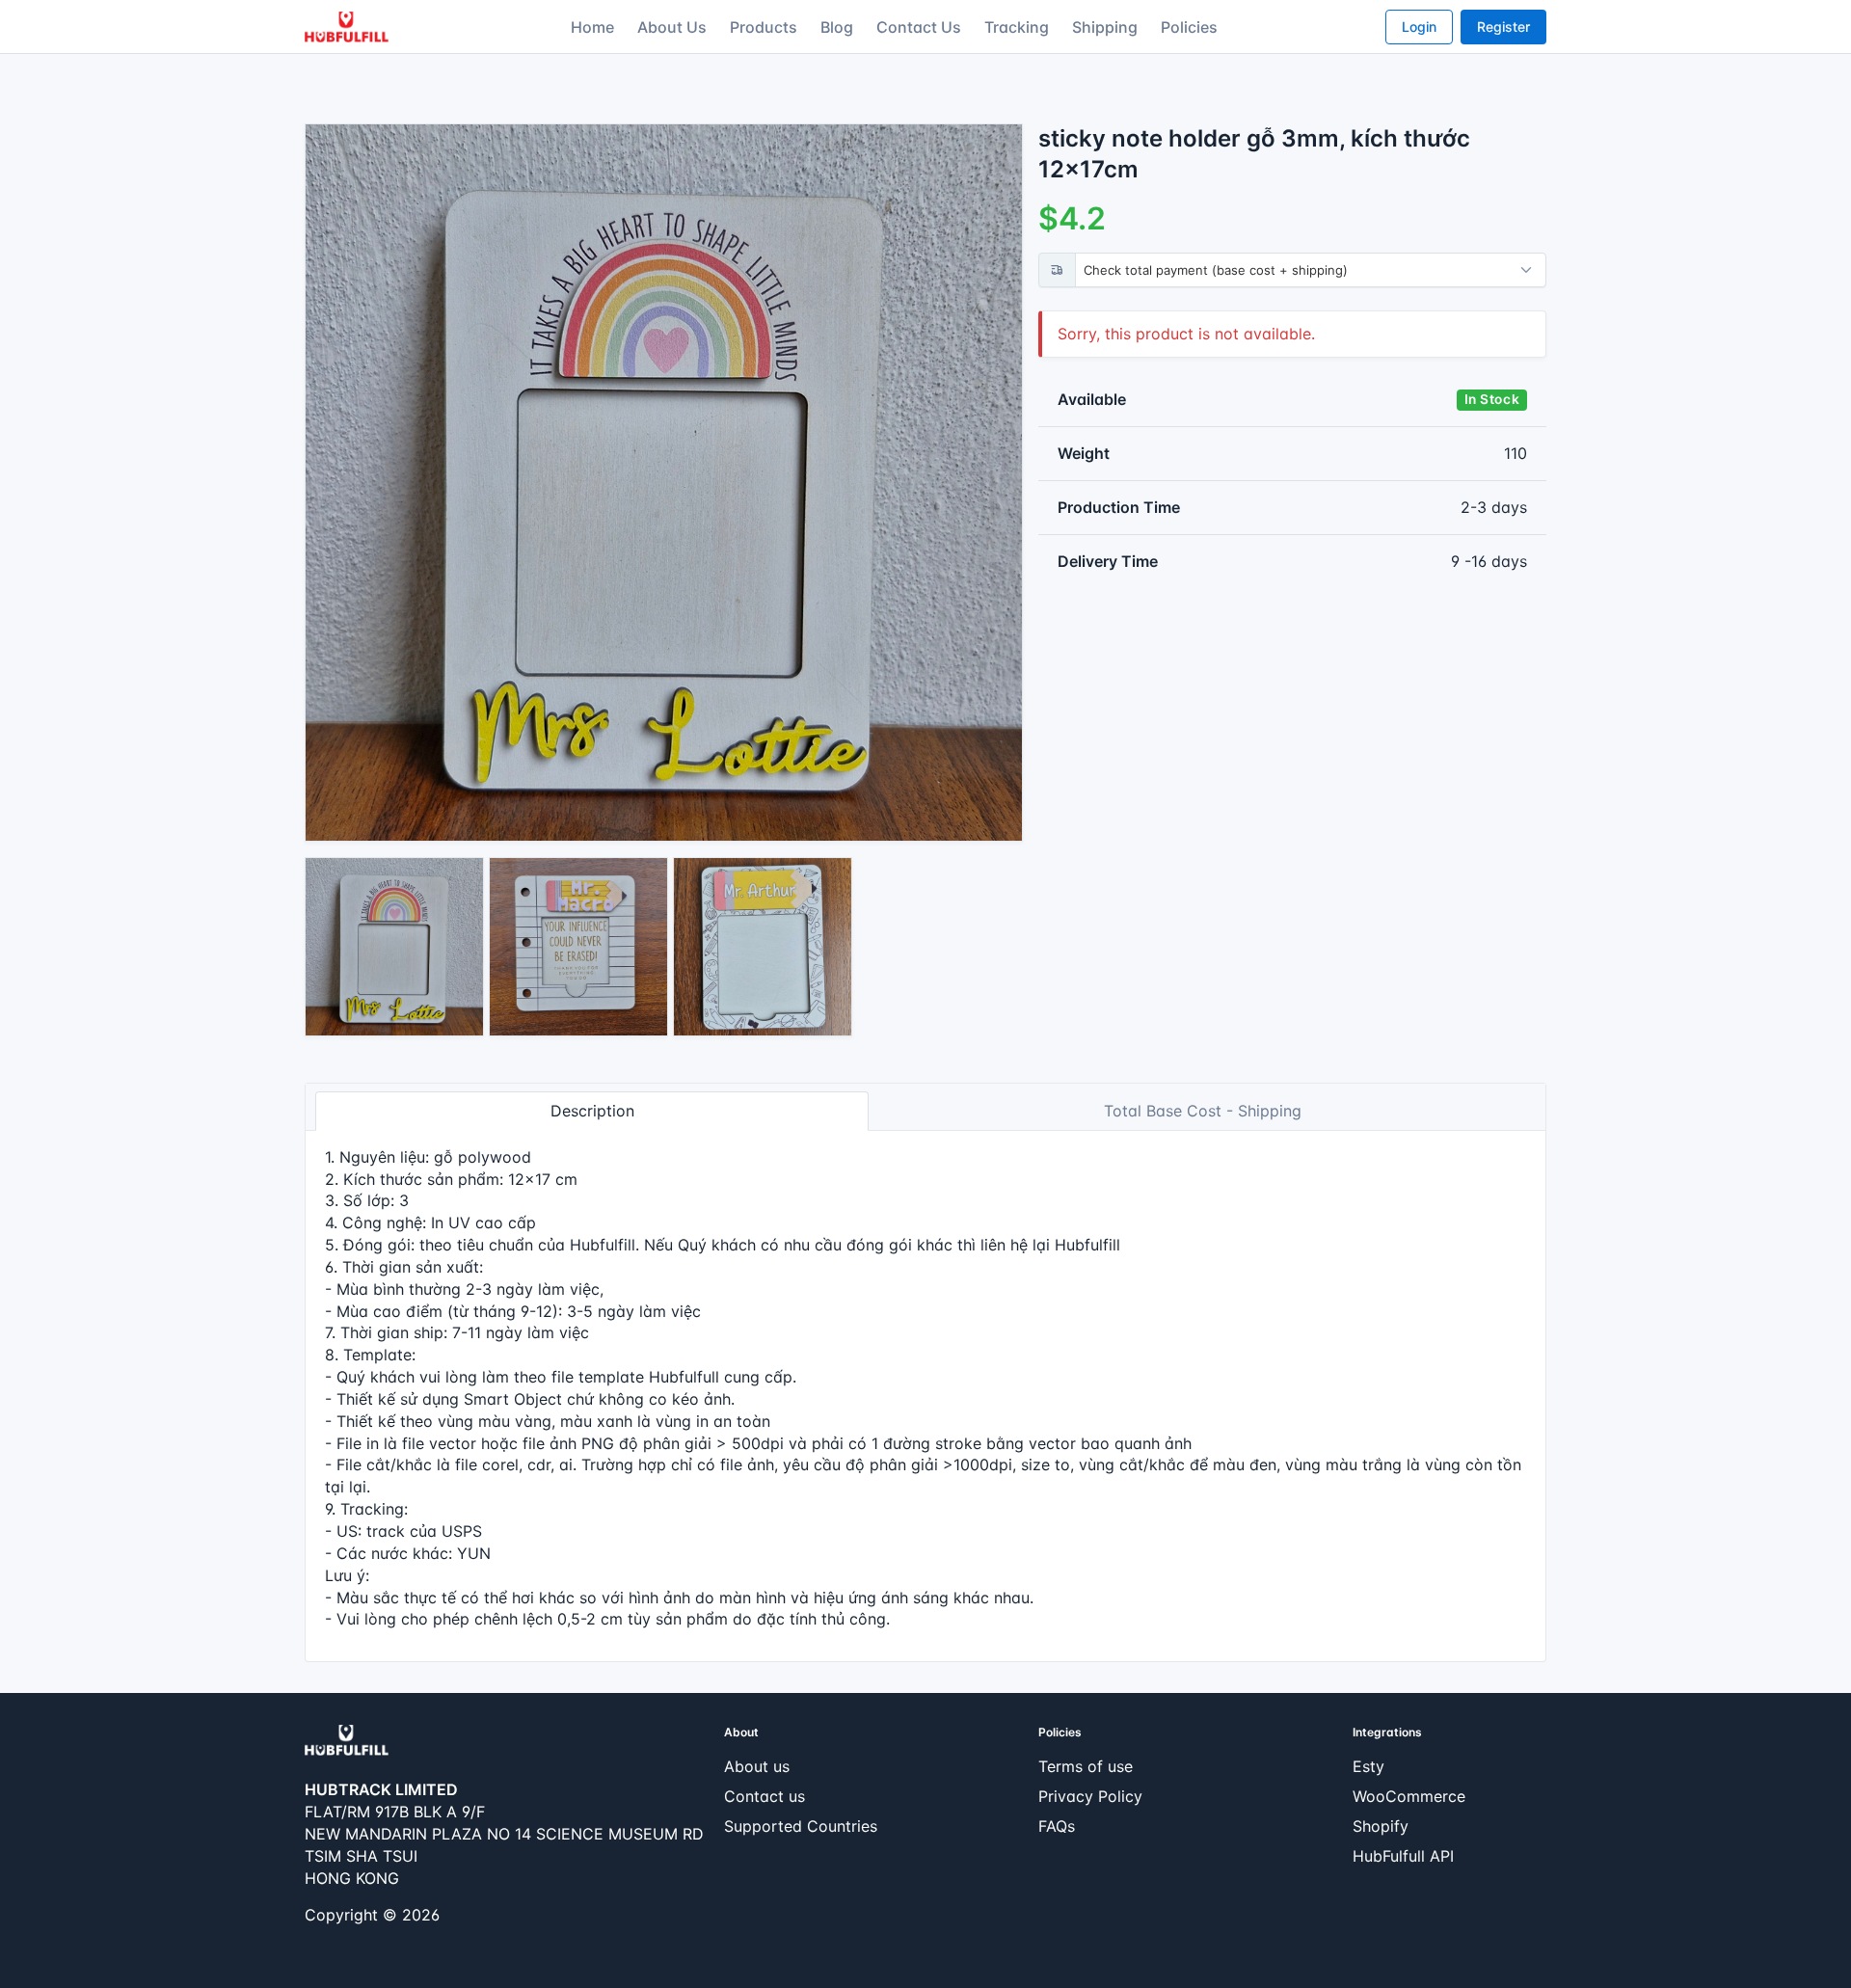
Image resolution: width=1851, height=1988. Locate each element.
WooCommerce (1409, 1796)
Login (1419, 27)
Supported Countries (801, 1826)
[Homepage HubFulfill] (347, 1739)
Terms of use (1086, 1766)
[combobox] (1314, 270)
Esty (1368, 1766)
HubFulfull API (1403, 1856)
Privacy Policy (1090, 1796)
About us (757, 1766)
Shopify (1381, 1826)
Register (1503, 27)
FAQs (1057, 1826)
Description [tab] (592, 1111)
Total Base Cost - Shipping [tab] (1203, 1111)
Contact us (765, 1796)
